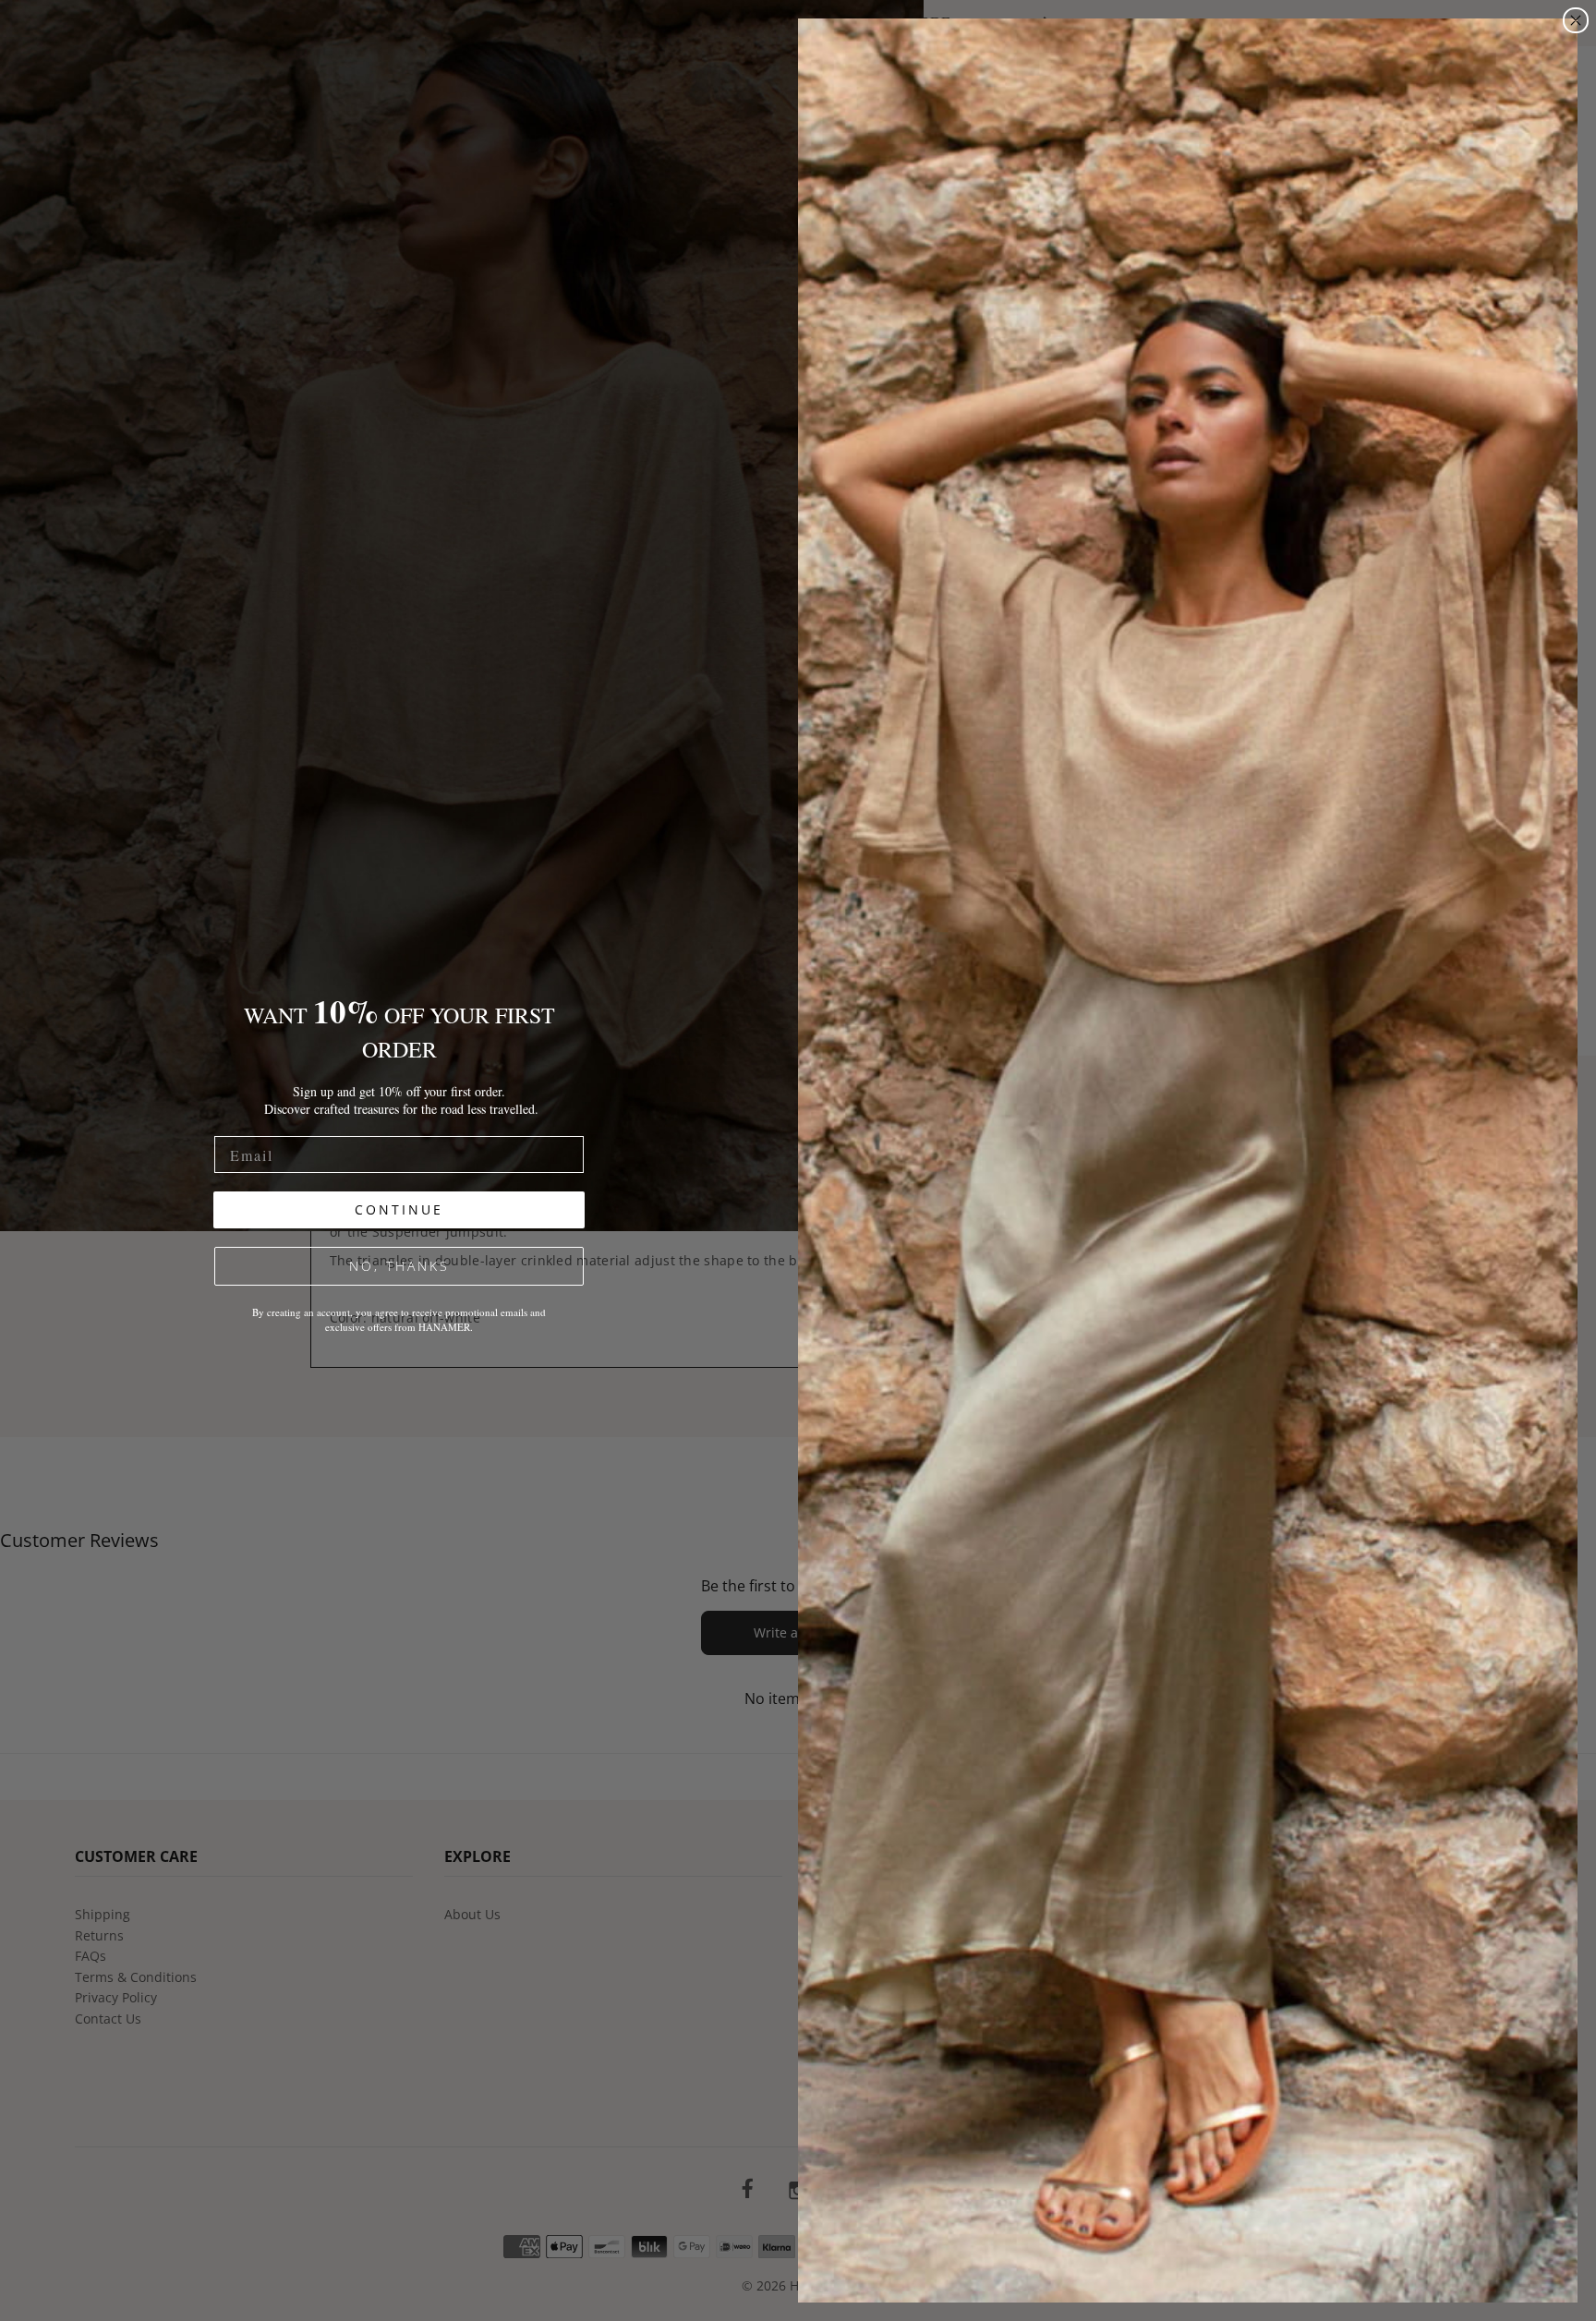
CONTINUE (399, 1209)
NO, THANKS (399, 1266)
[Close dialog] (1576, 20)
